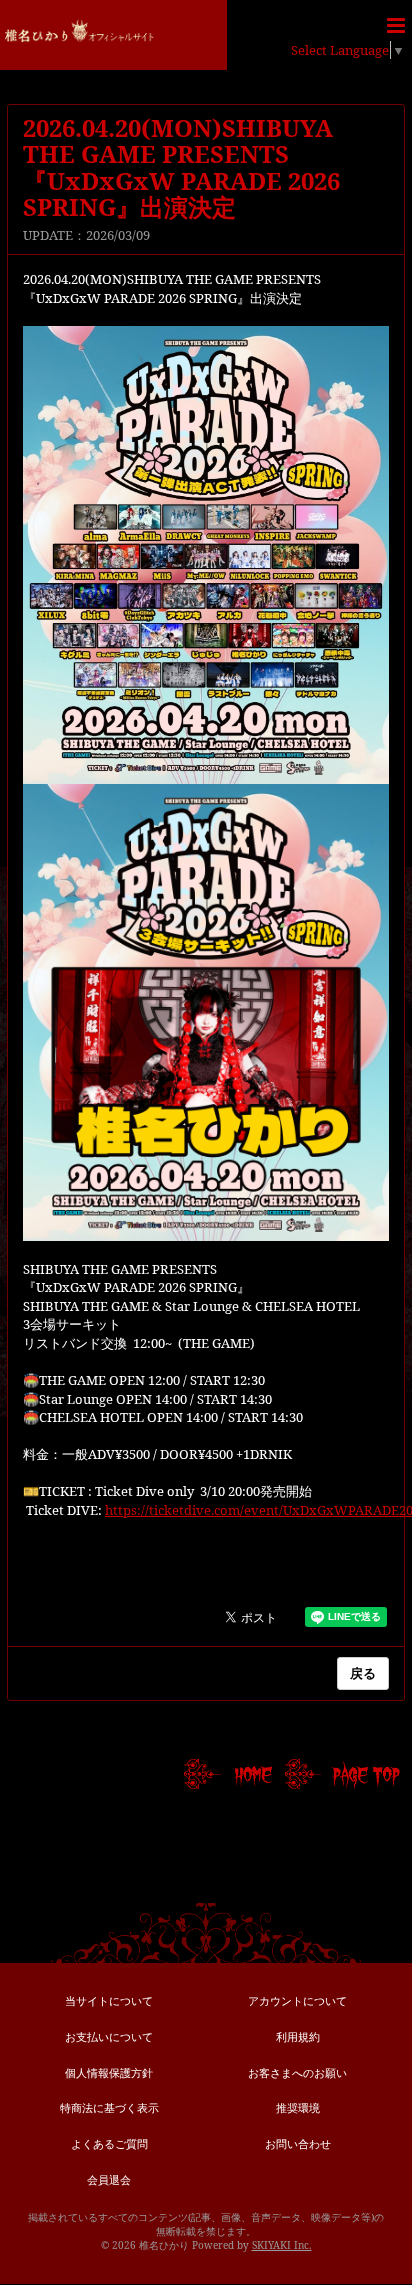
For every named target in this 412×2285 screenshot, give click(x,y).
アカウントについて (297, 2000)
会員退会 (109, 2179)
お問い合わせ (298, 2143)
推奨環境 (298, 2107)
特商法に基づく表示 (109, 2107)
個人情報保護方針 (109, 2072)
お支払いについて (109, 2036)
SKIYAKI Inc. (282, 2245)
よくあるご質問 (109, 2143)
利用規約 (298, 2036)
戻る (363, 1673)
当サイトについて (109, 2000)
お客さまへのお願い (297, 2072)
